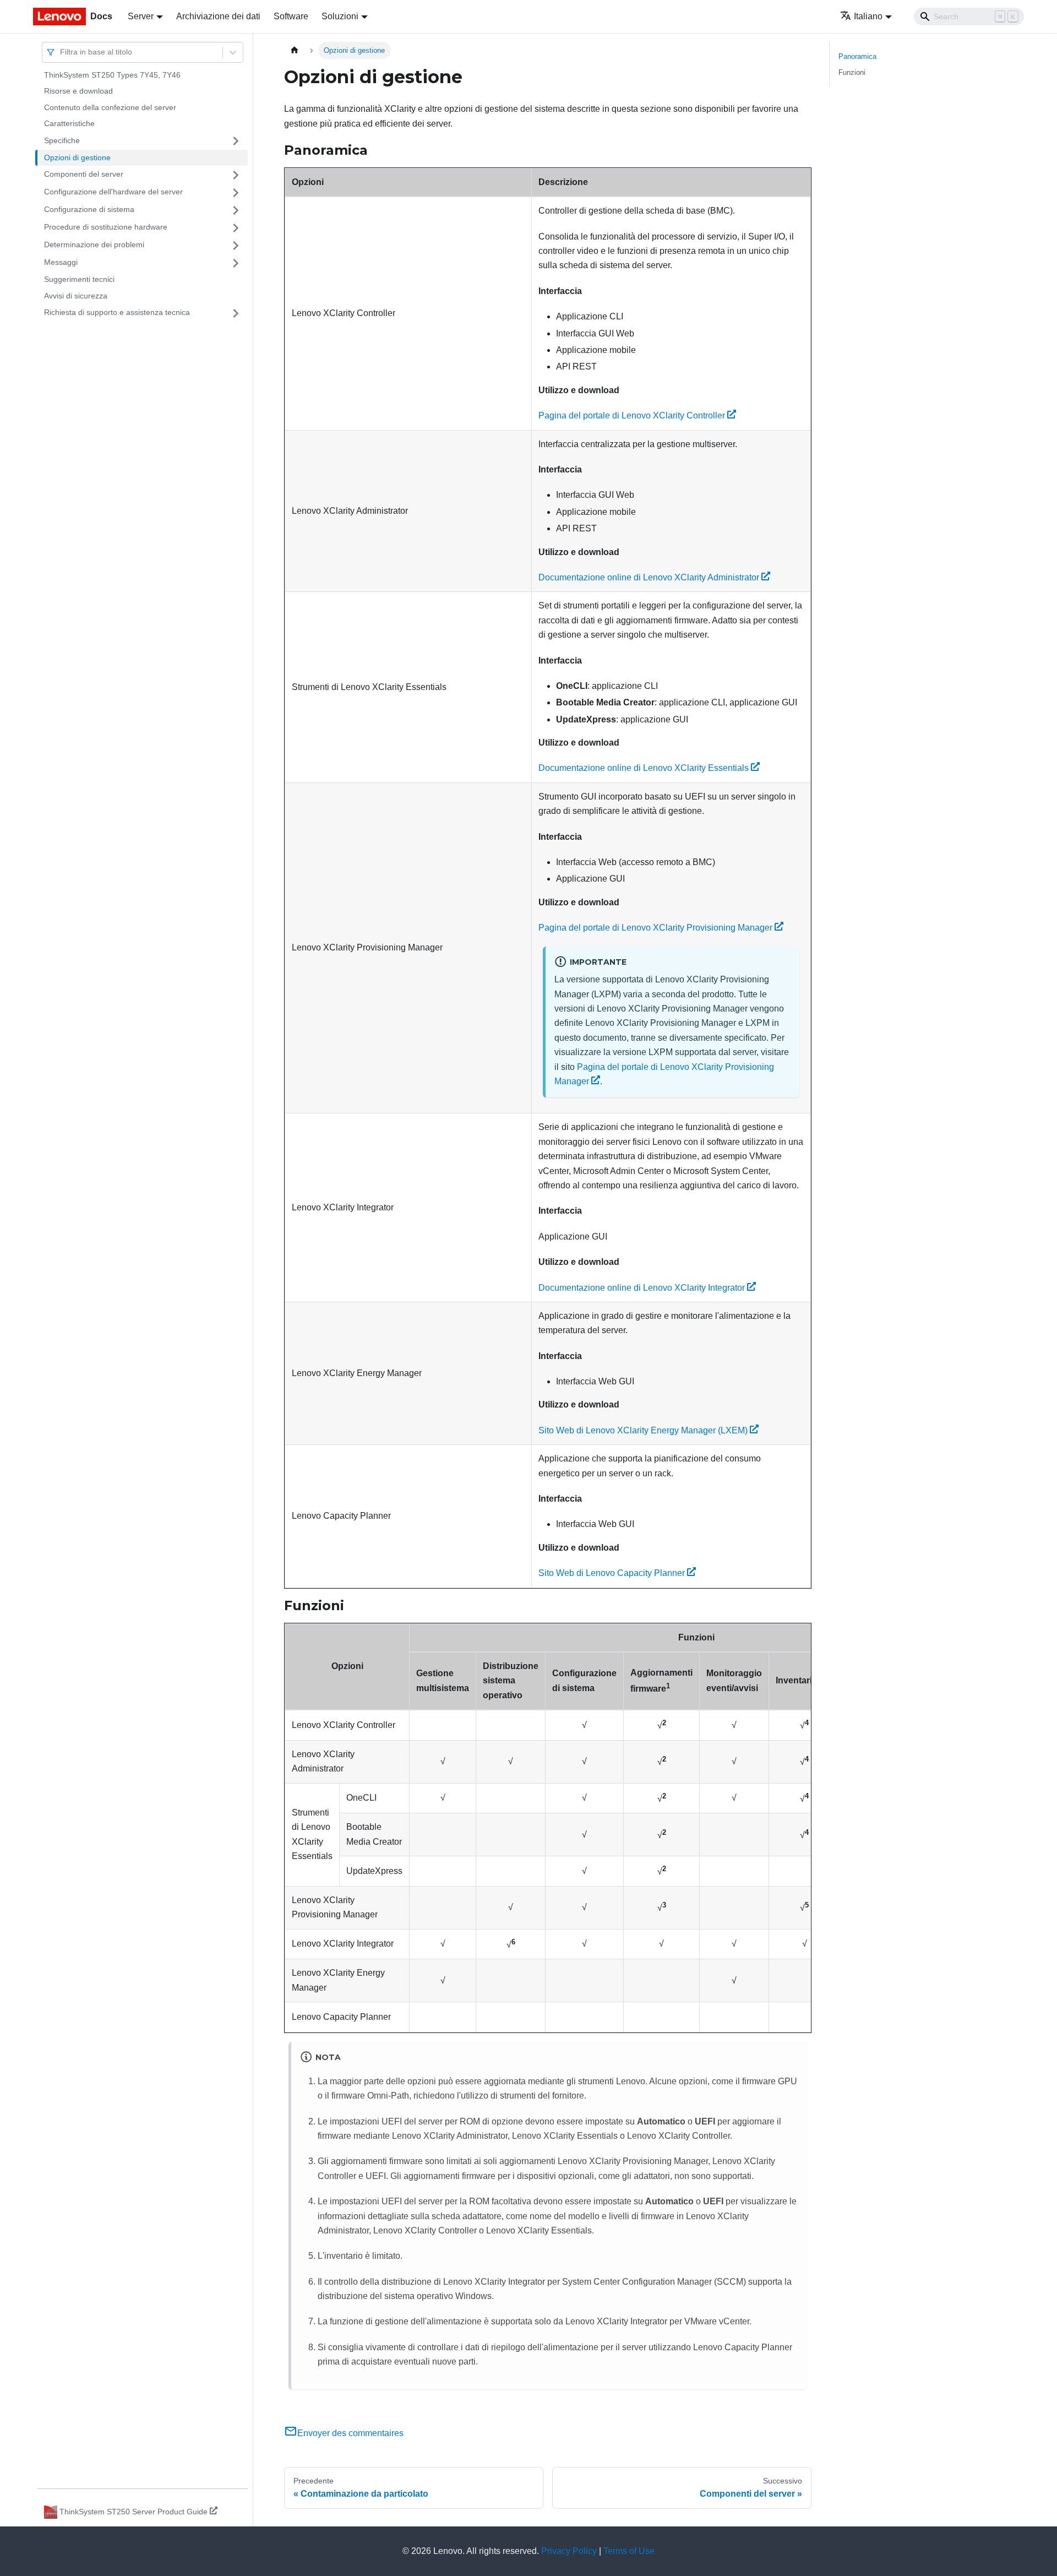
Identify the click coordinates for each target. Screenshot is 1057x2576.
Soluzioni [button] (340, 16)
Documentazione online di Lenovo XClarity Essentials (644, 768)
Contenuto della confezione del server (110, 107)
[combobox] (61, 52)
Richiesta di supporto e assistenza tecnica (117, 313)
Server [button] (141, 16)
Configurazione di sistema (89, 210)
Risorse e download (78, 91)
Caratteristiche (69, 124)
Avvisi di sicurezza (76, 296)
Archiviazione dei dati (218, 16)
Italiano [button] (868, 16)
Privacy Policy (569, 2551)
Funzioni (852, 72)
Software (291, 16)
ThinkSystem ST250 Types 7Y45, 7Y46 (112, 75)
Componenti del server (84, 175)
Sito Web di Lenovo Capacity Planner (612, 1573)
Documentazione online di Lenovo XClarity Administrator (649, 577)
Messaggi (61, 263)
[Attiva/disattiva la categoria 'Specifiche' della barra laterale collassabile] (236, 141)
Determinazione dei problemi (94, 245)
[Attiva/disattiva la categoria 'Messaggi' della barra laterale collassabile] (236, 263)
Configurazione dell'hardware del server (113, 192)
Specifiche (62, 140)
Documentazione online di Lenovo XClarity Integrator (642, 1288)
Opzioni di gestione (77, 157)
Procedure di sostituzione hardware (106, 227)
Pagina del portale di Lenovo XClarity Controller (632, 415)
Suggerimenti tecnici (79, 280)
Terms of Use (629, 2551)
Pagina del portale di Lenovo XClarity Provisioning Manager (655, 928)
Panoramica (857, 56)
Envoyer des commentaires (350, 2433)
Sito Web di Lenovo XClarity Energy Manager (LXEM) (643, 1430)
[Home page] (295, 50)
